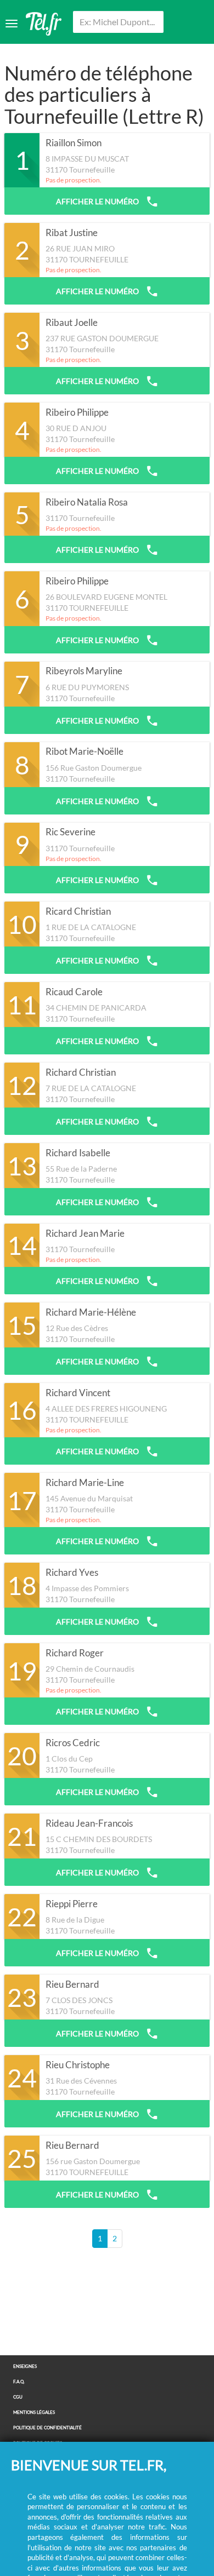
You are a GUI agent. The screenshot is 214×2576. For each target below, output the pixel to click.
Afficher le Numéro (98, 201)
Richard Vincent (78, 1393)
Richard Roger (75, 1653)
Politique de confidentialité (47, 2428)
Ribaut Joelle (72, 323)
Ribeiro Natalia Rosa (87, 502)
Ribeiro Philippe (77, 412)
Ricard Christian (78, 911)
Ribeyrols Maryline (84, 671)
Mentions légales (34, 2413)
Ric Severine (71, 832)
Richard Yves (72, 1573)
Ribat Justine (72, 233)
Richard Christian (81, 1072)
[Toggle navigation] (12, 24)
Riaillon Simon (74, 143)
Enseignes (25, 2366)
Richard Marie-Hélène (91, 1312)
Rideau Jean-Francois (89, 1823)
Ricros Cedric (73, 1743)
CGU (18, 2397)
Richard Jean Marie (85, 1234)
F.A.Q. (19, 2382)
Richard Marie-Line (85, 1483)
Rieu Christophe (78, 2065)
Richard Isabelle (78, 1153)
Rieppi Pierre (72, 1904)
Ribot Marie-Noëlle (85, 751)
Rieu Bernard (72, 1984)
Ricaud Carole (74, 992)
